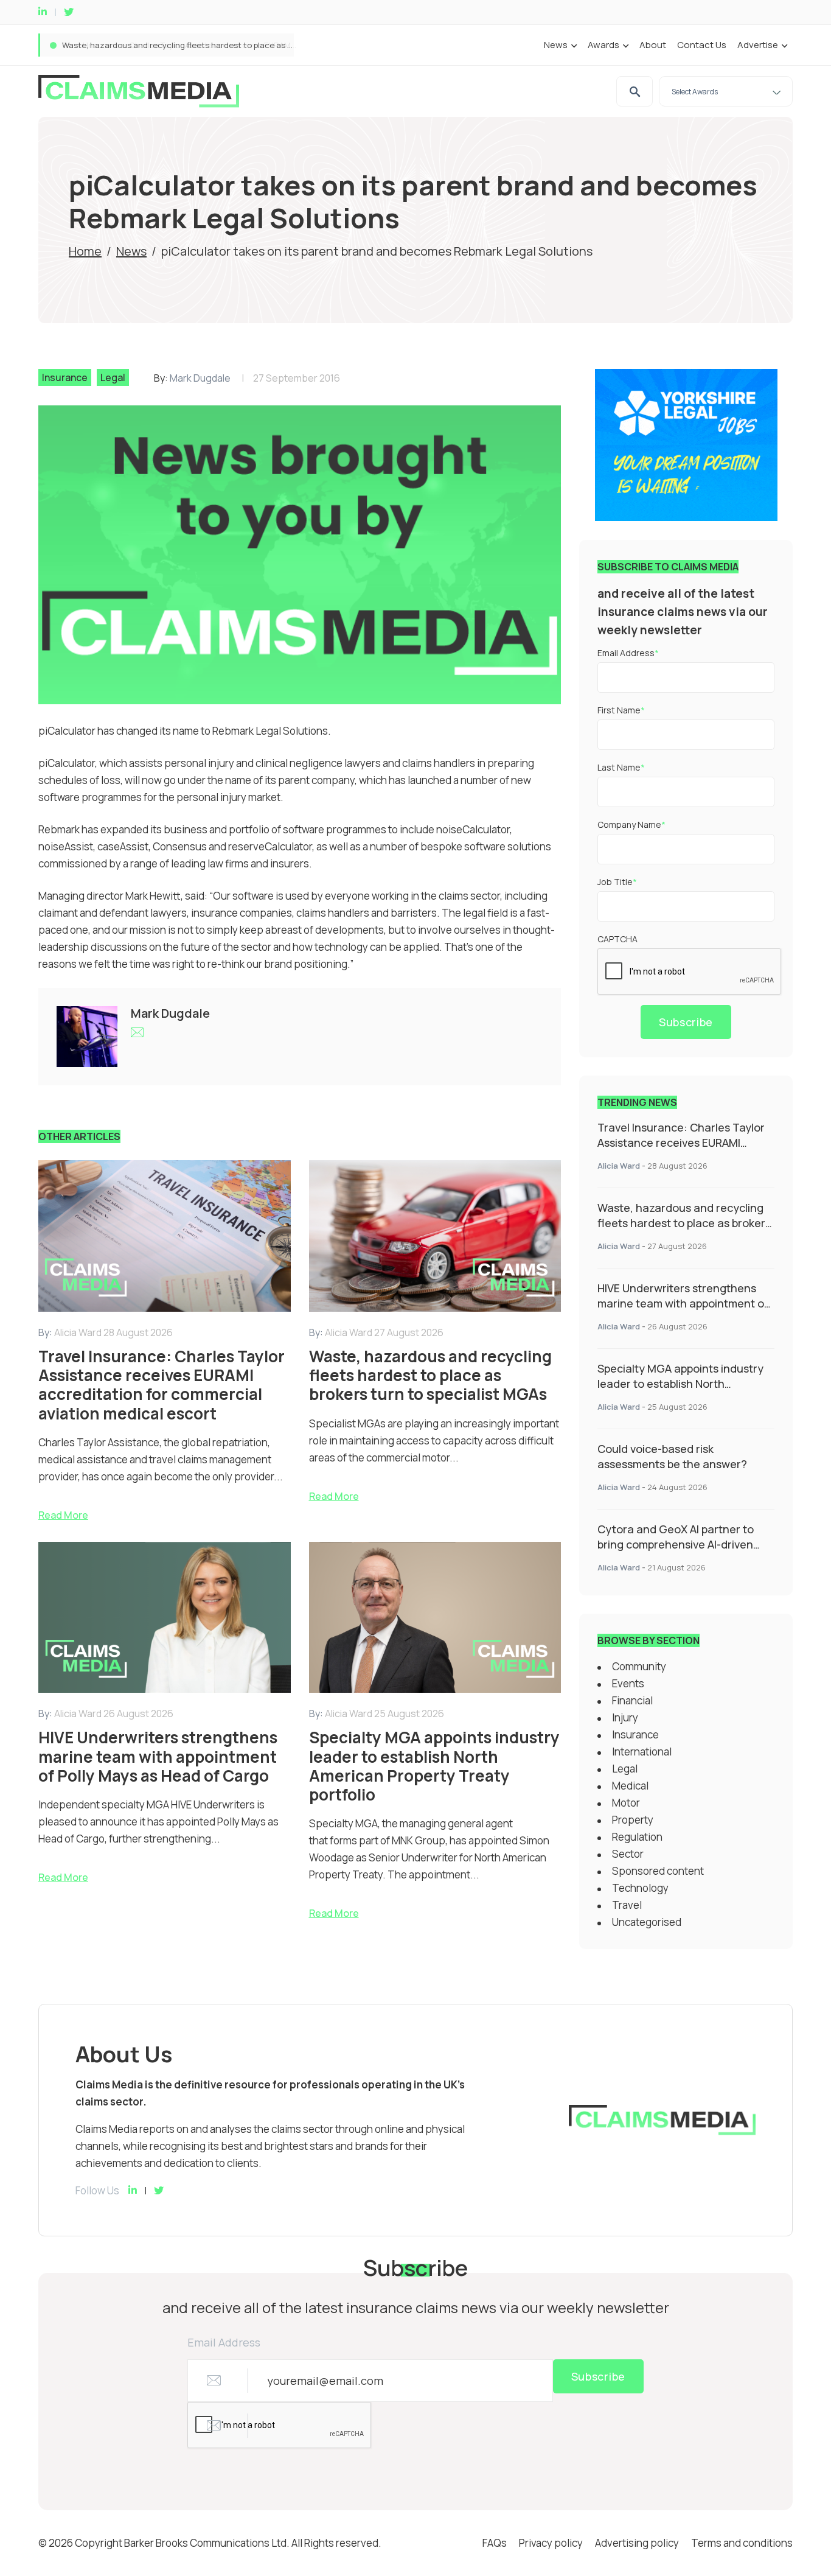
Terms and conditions (742, 2543)
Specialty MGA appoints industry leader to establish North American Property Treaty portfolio (680, 1391)
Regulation (637, 1837)
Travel (627, 1905)
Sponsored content (658, 1871)
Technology (640, 1888)
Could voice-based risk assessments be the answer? (672, 1456)
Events (628, 1683)
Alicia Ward (619, 1166)
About (653, 45)
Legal (113, 377)
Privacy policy (551, 2543)
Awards (603, 45)
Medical (630, 1786)
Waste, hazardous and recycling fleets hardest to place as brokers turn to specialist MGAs (234, 45)
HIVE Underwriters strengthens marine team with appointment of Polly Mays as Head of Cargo (683, 1303)
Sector (628, 1854)
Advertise (758, 45)
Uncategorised (647, 1922)
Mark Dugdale (200, 378)
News (556, 45)
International (642, 1752)
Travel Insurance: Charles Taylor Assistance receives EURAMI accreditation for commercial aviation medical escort (681, 1150)
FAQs (495, 2543)
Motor (626, 1803)
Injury (625, 1717)
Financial (632, 1700)
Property (633, 1820)
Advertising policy (637, 2543)
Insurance (65, 377)
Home (85, 251)
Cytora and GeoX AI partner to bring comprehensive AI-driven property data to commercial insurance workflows (676, 1552)
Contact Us (702, 45)
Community (639, 1666)
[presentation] (690, 972)
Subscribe (686, 1022)
